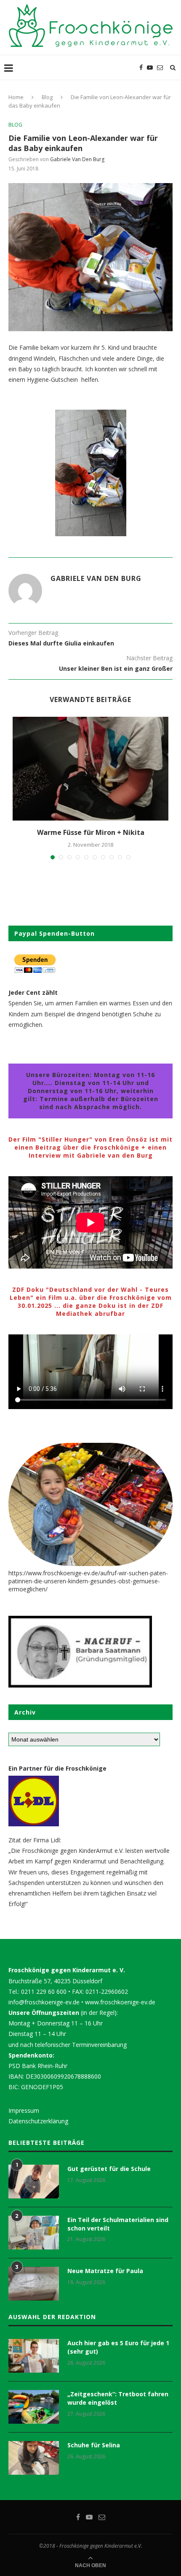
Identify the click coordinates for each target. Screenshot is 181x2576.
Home (16, 97)
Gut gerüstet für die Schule (109, 2169)
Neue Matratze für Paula (105, 2271)
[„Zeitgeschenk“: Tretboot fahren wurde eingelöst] (34, 2407)
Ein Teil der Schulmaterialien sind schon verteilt (118, 2224)
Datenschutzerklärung (38, 2121)
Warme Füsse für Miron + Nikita (91, 832)
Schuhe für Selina (94, 2445)
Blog (47, 97)
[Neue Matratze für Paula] (34, 2284)
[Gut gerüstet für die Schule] (34, 2182)
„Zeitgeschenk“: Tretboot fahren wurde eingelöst (118, 2398)
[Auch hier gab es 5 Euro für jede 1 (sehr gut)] (34, 2356)
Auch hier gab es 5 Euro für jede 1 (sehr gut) (118, 2347)
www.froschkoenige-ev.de (120, 2002)
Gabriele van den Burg (77, 159)
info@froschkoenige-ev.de (44, 2002)
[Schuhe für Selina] (34, 2458)
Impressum (24, 2110)
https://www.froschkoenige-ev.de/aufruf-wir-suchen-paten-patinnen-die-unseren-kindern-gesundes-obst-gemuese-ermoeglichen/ (88, 1581)
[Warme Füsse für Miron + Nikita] (90, 769)
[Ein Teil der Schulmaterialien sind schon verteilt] (34, 2233)
